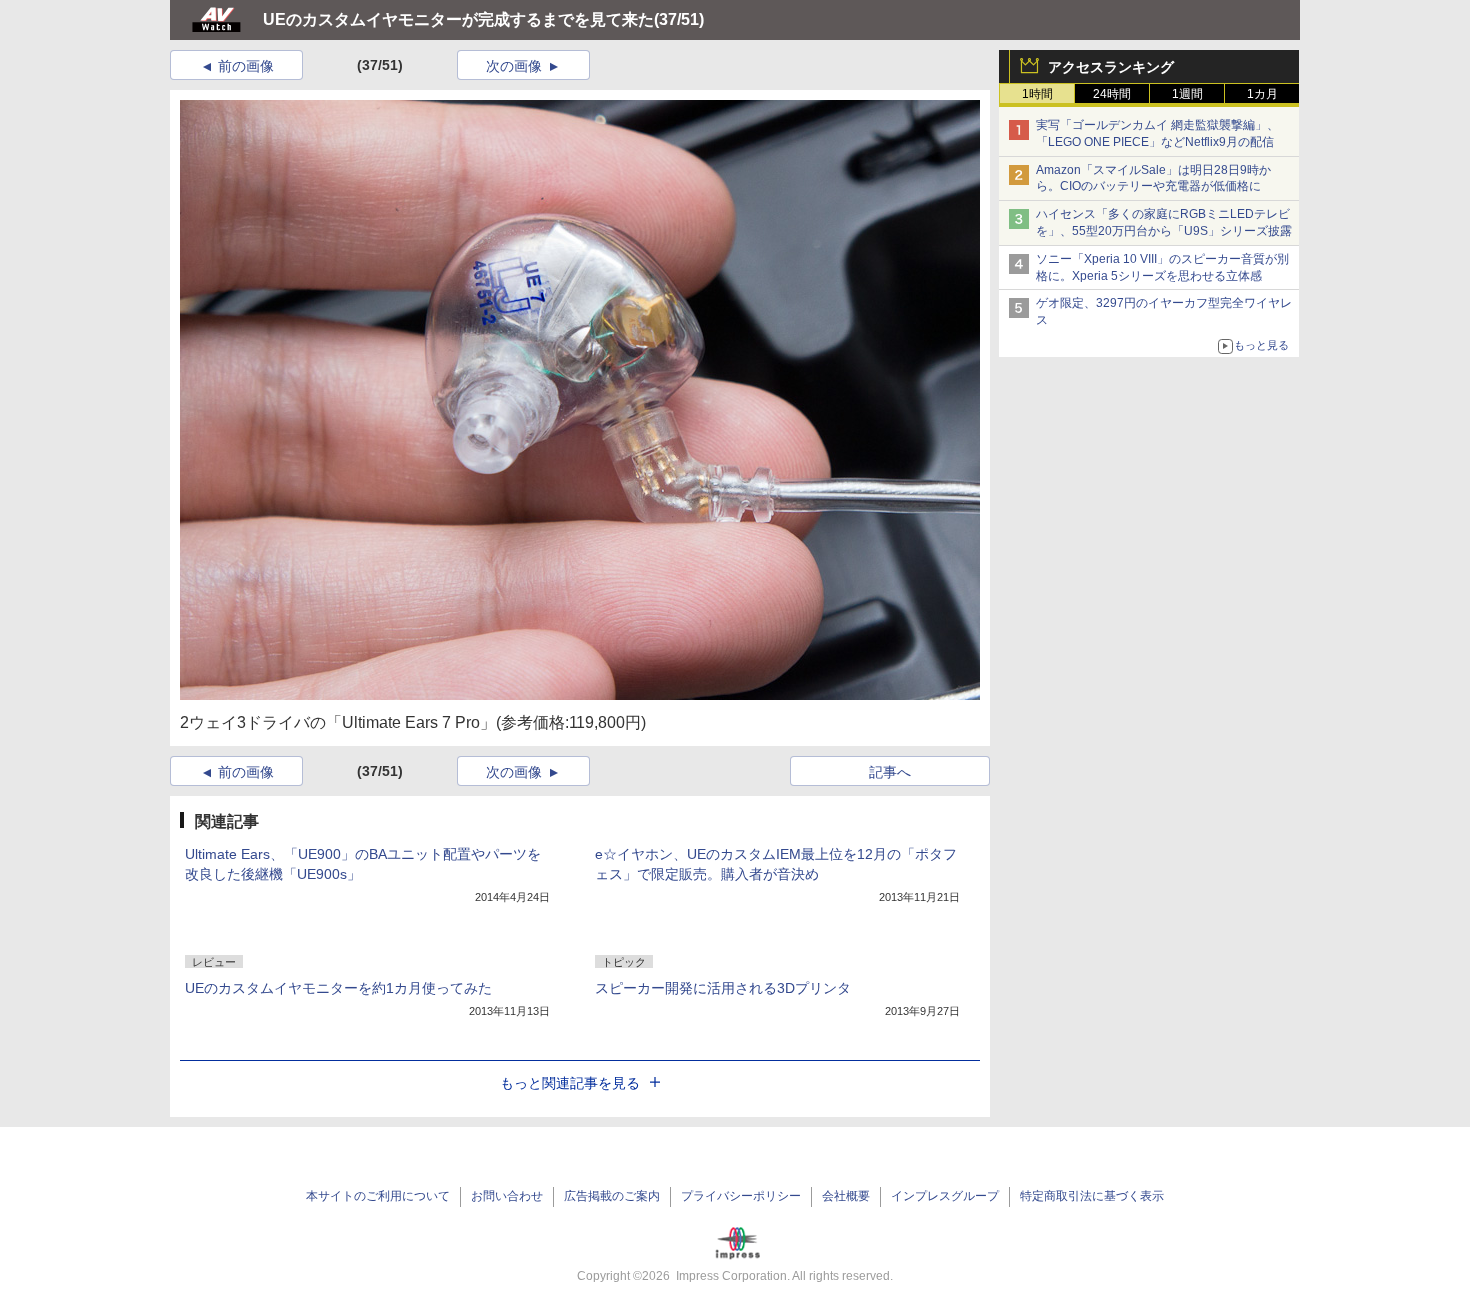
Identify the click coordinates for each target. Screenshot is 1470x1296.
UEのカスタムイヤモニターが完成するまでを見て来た (458, 19)
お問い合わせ (507, 1196)
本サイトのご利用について (378, 1196)
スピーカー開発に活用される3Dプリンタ (723, 988)
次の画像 (514, 66)
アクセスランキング (1111, 67)
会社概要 (846, 1196)
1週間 (1187, 94)
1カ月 (1262, 94)
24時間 (1112, 94)
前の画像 (246, 66)
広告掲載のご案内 (612, 1196)
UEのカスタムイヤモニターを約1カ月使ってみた (338, 988)
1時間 (1037, 94)
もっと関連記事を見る (570, 1083)
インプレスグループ (945, 1196)
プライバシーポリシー (741, 1196)
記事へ (890, 772)
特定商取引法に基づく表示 (1092, 1196)
